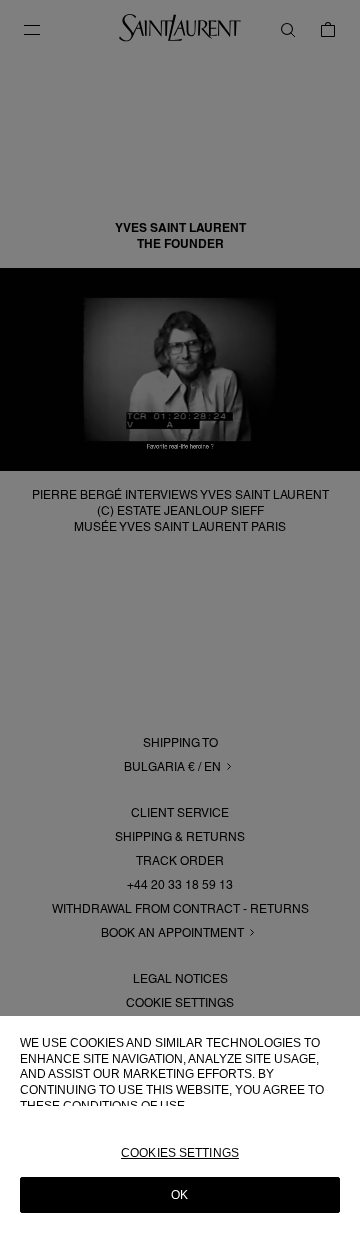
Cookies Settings (180, 1153)
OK (179, 1195)
